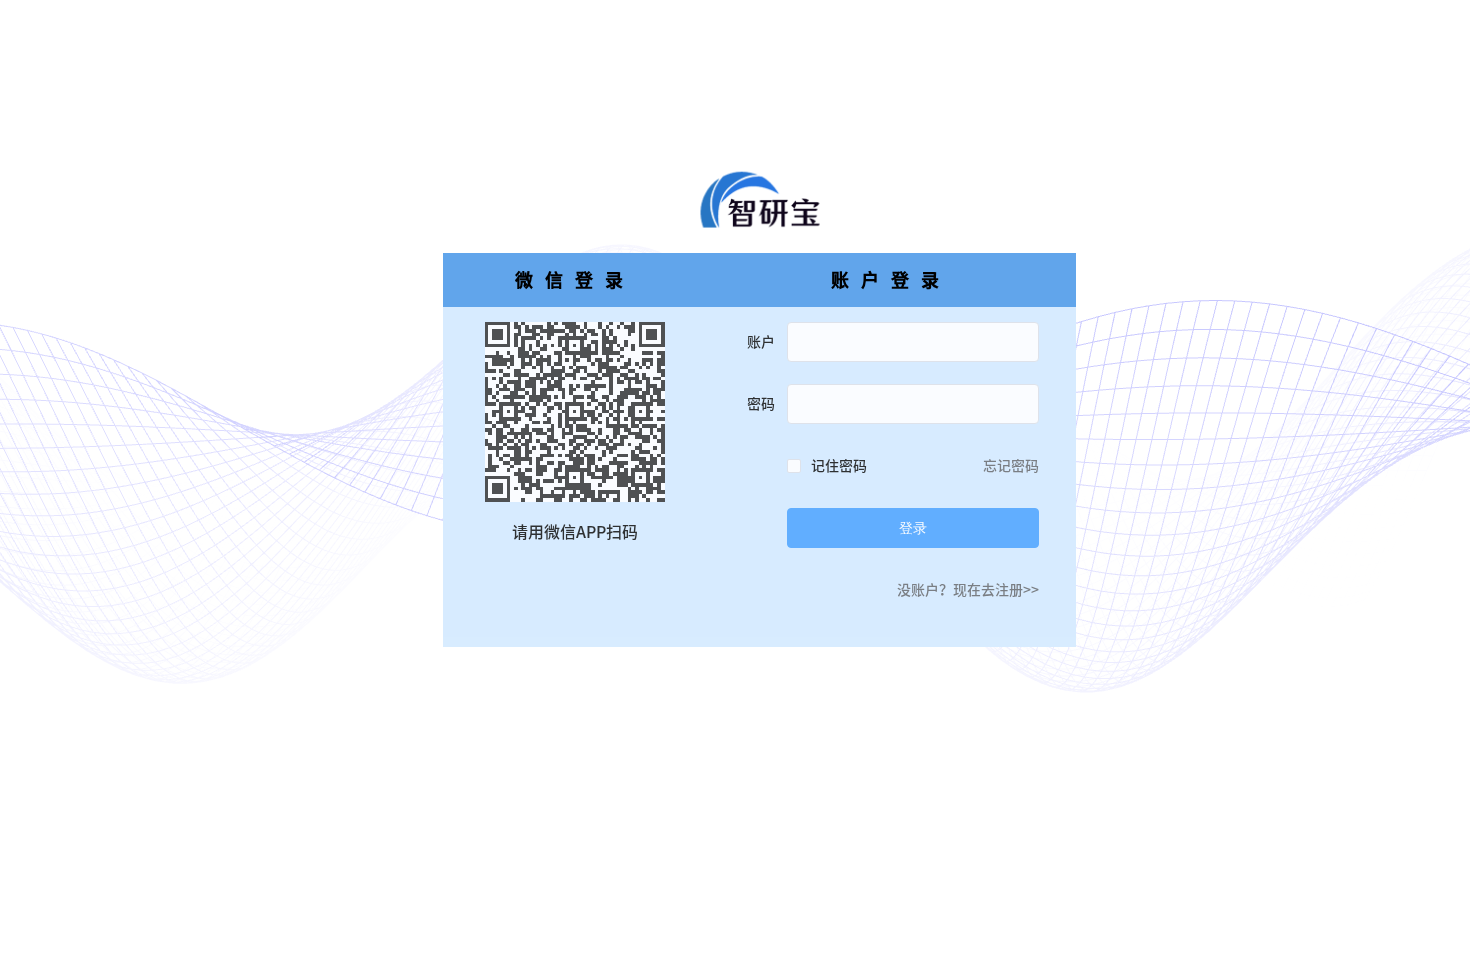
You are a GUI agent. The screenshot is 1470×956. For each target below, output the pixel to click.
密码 (761, 404)
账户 (761, 342)
